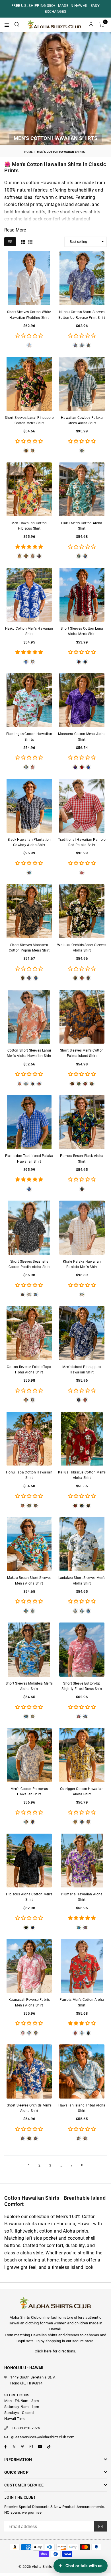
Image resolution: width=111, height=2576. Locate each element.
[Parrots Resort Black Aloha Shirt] (82, 1122)
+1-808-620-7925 (25, 2428)
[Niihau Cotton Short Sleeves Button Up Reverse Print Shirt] (82, 278)
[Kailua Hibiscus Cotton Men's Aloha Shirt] (82, 1439)
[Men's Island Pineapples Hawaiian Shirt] (82, 1333)
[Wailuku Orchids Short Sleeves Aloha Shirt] (82, 911)
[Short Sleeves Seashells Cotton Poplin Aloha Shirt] (29, 1228)
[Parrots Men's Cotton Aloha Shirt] (82, 1966)
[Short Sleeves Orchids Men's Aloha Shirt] (29, 2071)
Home (28, 152)
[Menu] (7, 25)
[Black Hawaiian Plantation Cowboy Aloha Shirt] (29, 806)
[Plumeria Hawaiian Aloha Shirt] (82, 1861)
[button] (101, 25)
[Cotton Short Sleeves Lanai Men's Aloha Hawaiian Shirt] (29, 1017)
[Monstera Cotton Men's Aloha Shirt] (82, 700)
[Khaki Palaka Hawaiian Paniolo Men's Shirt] (82, 1228)
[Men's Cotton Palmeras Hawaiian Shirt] (29, 1755)
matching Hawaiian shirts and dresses (47, 2335)
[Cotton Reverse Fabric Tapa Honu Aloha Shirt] (29, 1333)
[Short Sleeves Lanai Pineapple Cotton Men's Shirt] (29, 384)
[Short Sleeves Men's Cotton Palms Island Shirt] (82, 1017)
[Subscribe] (100, 2526)
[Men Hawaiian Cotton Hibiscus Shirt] (29, 489)
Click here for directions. (55, 2351)
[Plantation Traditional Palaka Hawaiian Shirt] (29, 1122)
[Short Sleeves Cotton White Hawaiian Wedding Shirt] (29, 278)
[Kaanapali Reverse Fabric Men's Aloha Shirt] (29, 1966)
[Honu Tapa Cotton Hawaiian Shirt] (29, 1439)
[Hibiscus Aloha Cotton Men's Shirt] (29, 1861)
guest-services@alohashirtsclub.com (43, 2437)
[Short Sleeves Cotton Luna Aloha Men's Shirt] (82, 595)
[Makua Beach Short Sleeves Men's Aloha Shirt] (29, 1544)
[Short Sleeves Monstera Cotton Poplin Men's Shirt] (29, 911)
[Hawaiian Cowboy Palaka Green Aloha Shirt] (82, 384)
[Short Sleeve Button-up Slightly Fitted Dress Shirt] (82, 1649)
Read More (15, 230)
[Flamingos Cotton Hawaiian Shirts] (29, 700)
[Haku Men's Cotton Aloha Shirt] (82, 489)
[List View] (30, 241)
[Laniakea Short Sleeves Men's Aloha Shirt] (82, 1544)
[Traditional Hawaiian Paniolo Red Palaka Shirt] (82, 806)
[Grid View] (23, 241)
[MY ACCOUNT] (91, 25)
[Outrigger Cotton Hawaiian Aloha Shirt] (82, 1755)
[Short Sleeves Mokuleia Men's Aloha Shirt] (29, 1649)
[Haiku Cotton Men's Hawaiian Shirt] (29, 595)
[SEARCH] (17, 25)
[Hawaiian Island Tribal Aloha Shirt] (82, 2071)
